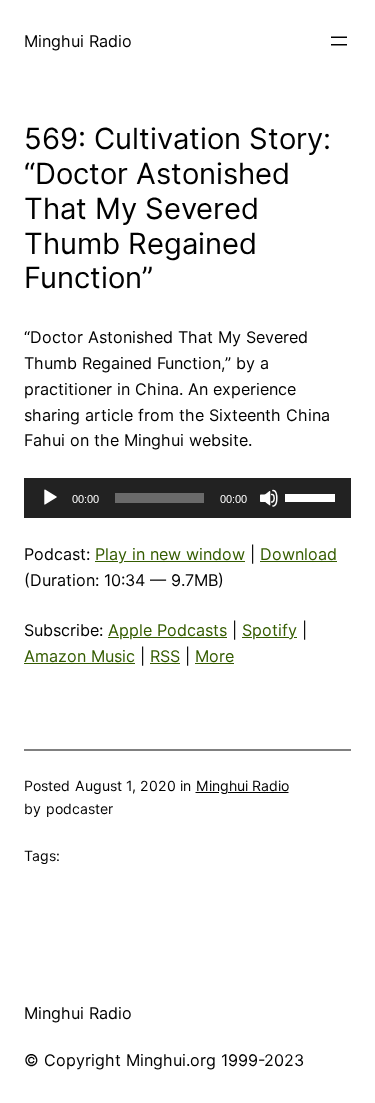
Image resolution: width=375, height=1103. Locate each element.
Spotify (269, 630)
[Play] (50, 498)
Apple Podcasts (167, 630)
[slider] (313, 496)
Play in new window (170, 554)
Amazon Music (79, 656)
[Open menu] (339, 41)
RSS (165, 656)
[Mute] (269, 498)
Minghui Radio (78, 41)
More (214, 656)
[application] (187, 498)
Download (298, 554)
